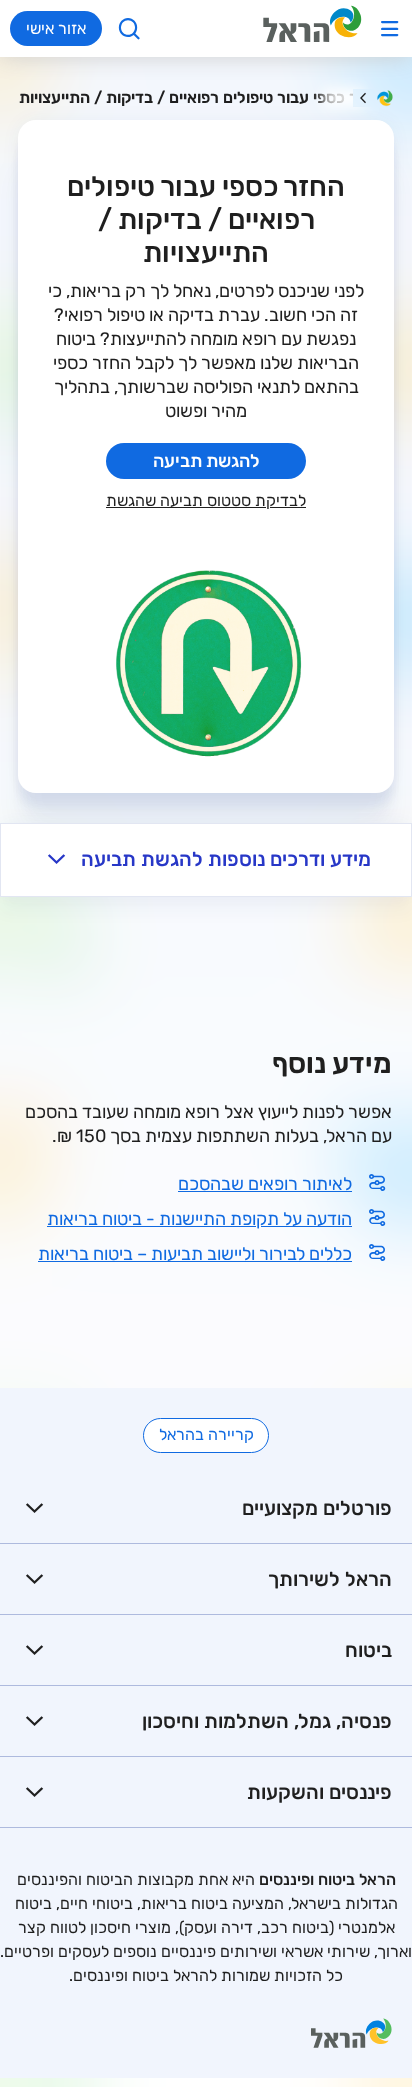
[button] (206, 859)
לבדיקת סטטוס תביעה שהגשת (206, 500)
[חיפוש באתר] (129, 28)
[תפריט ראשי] (389, 28)
